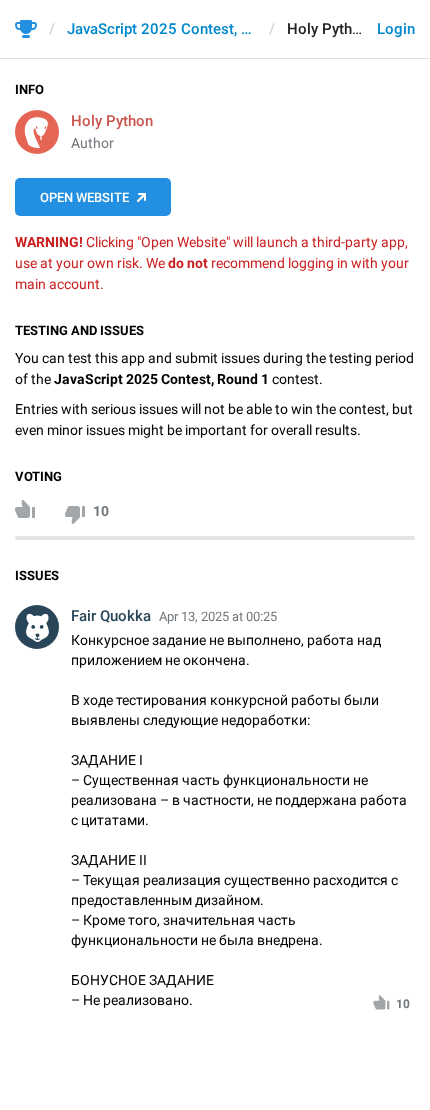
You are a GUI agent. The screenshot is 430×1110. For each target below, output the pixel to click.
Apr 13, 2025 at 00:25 (218, 616)
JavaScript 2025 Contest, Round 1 (162, 29)
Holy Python (112, 121)
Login (396, 29)
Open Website (84, 197)
